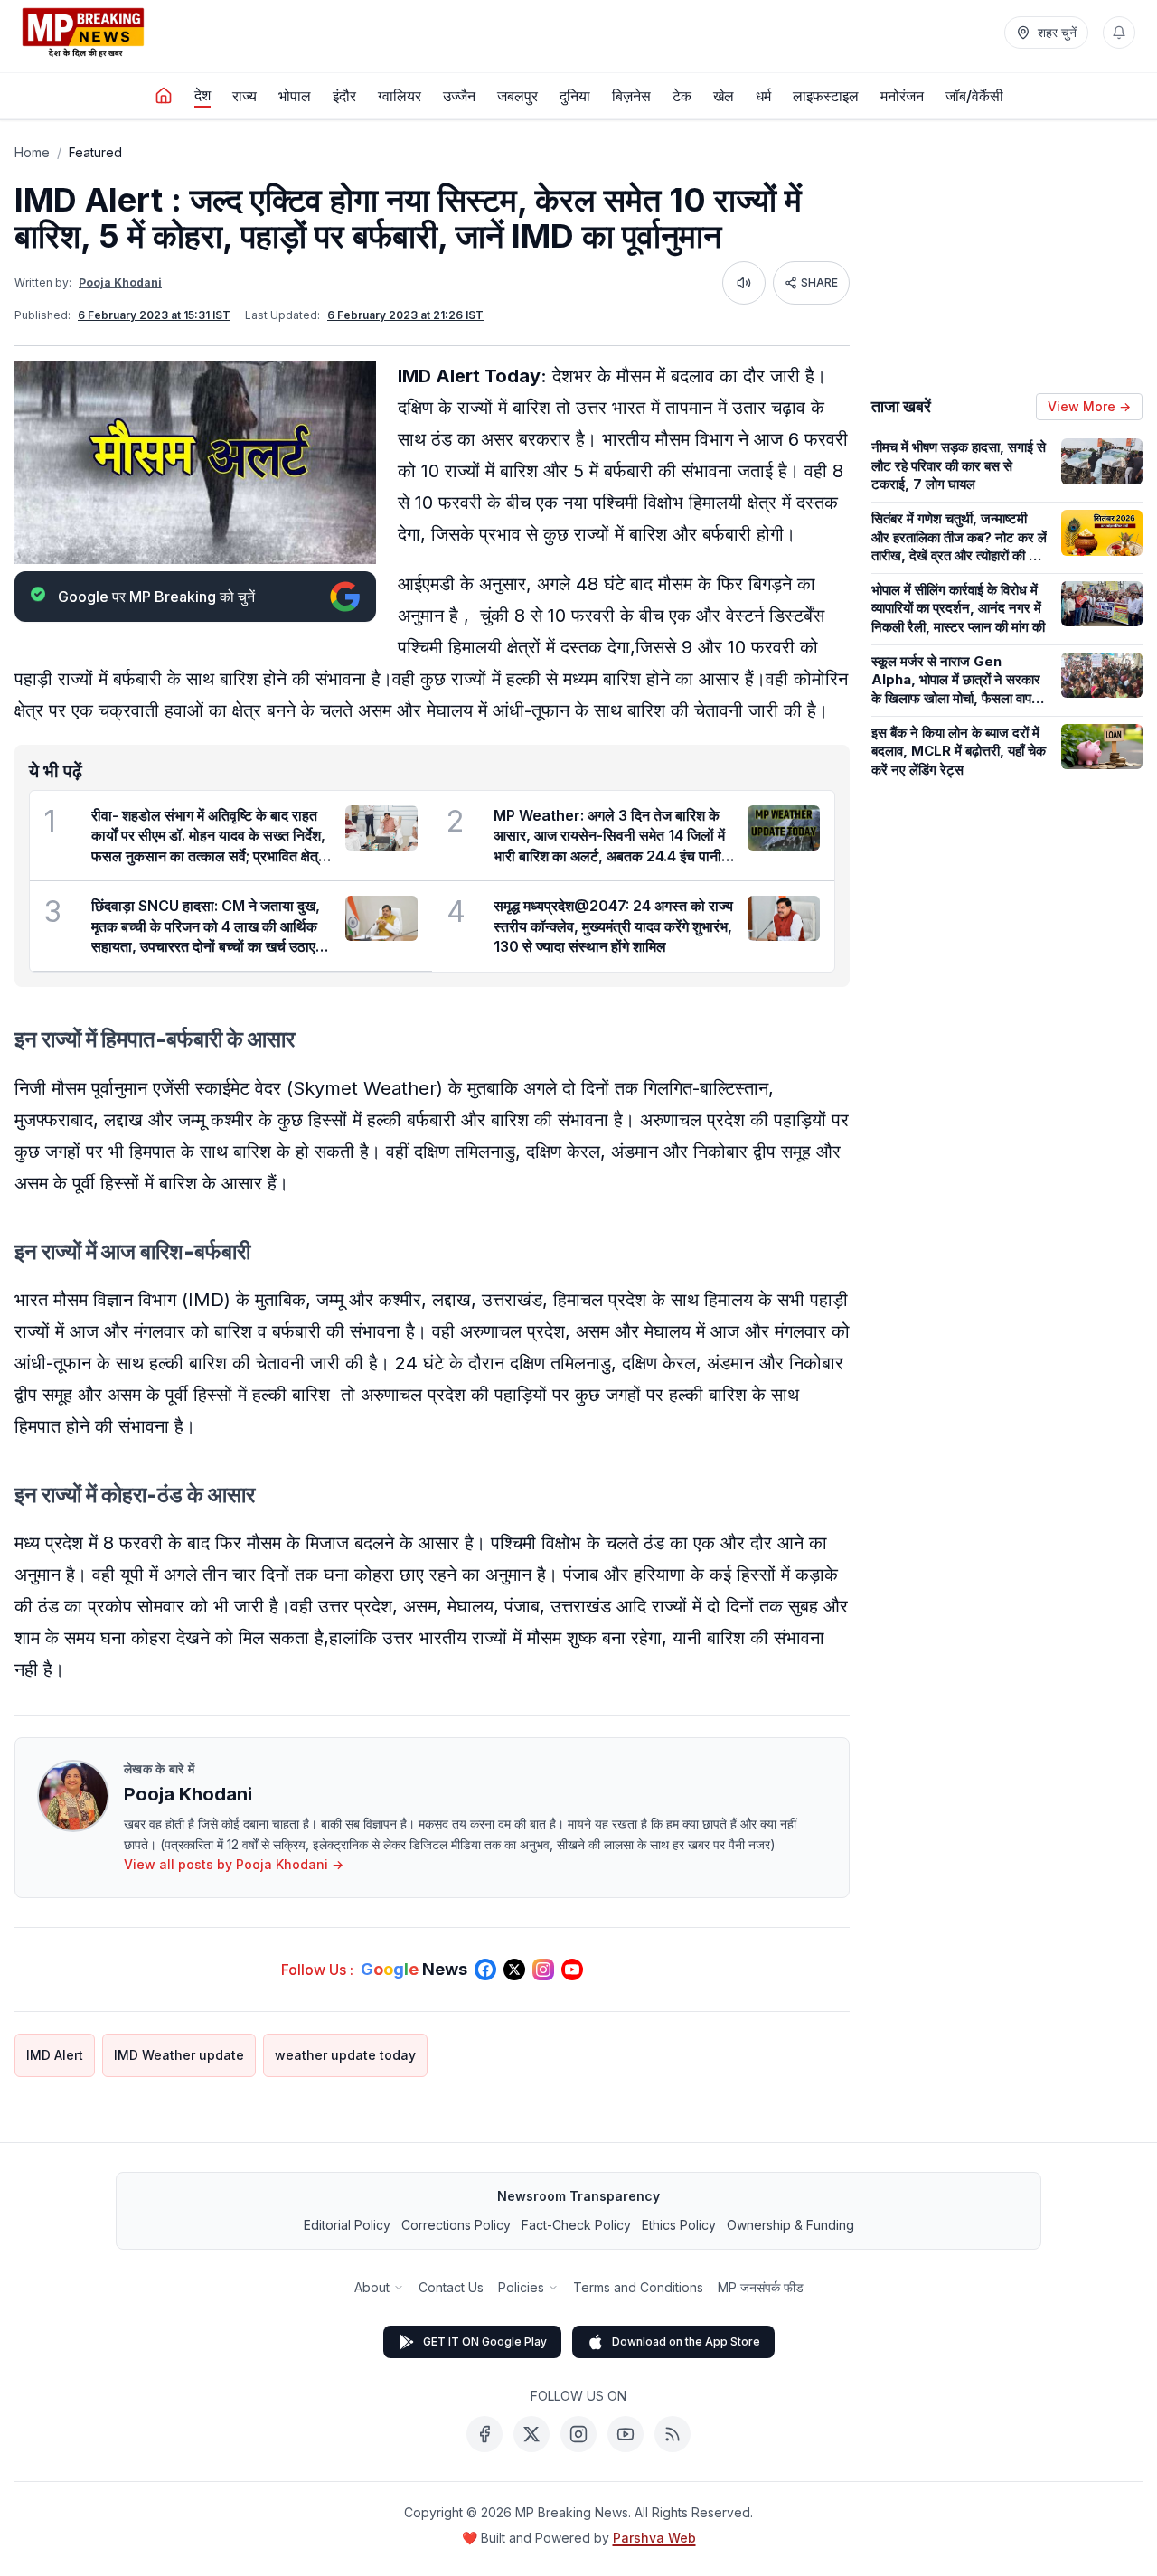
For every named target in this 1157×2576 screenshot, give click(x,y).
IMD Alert (55, 2055)
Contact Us (451, 2287)
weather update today (345, 2055)
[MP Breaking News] (83, 33)
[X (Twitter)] (531, 2434)
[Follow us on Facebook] (485, 1970)
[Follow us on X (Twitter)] (514, 1970)
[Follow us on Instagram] (543, 1970)
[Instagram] (578, 2434)
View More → (1089, 406)
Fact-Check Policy (576, 2225)
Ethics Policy (679, 2225)
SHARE (819, 282)
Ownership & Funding (790, 2225)
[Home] (164, 96)
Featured (95, 152)
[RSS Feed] (673, 2434)
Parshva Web (654, 2538)
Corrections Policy (456, 2225)
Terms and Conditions (638, 2287)
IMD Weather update (179, 2055)
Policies (521, 2287)
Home (32, 152)
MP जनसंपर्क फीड (761, 2287)
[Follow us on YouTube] (572, 1970)
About (372, 2287)
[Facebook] (484, 2434)
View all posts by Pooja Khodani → (234, 1864)
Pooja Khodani (120, 282)
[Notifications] (1119, 33)
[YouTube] (626, 2434)
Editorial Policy (347, 2225)
